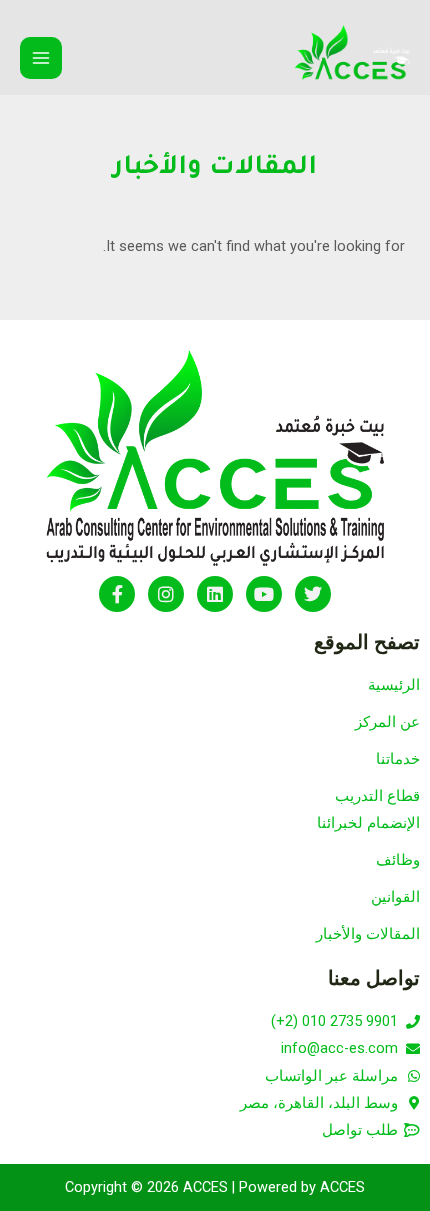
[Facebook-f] (117, 594)
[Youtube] (264, 594)
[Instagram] (166, 594)
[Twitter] (313, 594)
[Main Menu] (41, 58)
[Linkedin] (215, 594)
